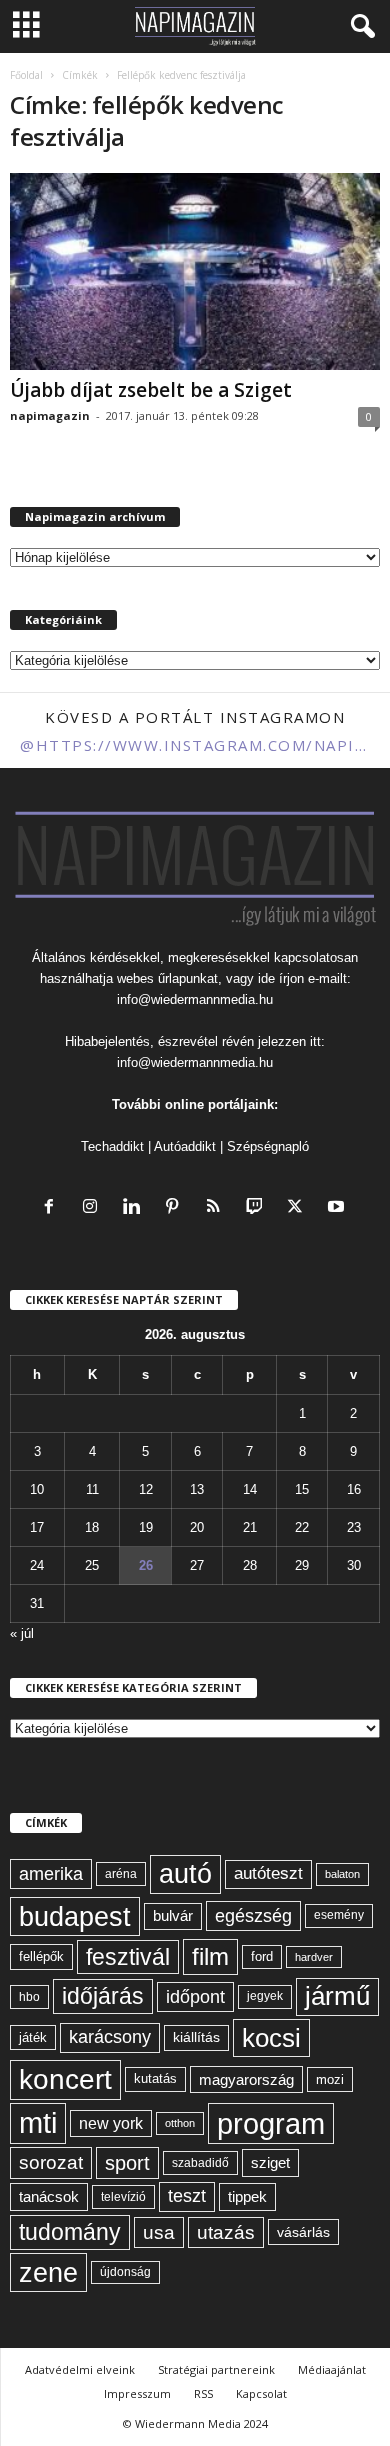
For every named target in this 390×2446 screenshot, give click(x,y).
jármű (337, 1996)
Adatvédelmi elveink (80, 2369)
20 (197, 1527)
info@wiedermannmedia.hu (195, 999)
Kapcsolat (261, 2393)
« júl (22, 1633)
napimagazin (50, 415)
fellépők (41, 1956)
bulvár (173, 1916)
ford (262, 1956)
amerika (51, 1874)
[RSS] (217, 1208)
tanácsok (49, 2196)
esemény (339, 1915)
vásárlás (303, 2232)
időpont (195, 1997)
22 (302, 1527)
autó (185, 1874)
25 (92, 1565)
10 (37, 1489)
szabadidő (200, 2163)
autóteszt (268, 1873)
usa (159, 2232)
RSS (203, 2393)
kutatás (155, 2079)
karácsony (110, 2037)
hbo (29, 1997)
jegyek (265, 1996)
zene (48, 2272)
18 (92, 1527)
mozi (330, 2079)
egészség (253, 1916)
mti (38, 2123)
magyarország (246, 2079)
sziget (270, 2162)
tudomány (70, 2232)
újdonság (125, 2272)
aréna (121, 1873)
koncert (65, 2079)
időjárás (103, 1996)
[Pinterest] (176, 1208)
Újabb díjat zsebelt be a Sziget (151, 390)
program (271, 2123)
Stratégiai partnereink (216, 2369)
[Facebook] (53, 1208)
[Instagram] (94, 1208)
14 (250, 1489)
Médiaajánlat (332, 2369)
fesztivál (128, 1957)
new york (111, 2123)
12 (146, 1489)
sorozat (51, 2162)
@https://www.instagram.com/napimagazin (195, 745)
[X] (299, 1208)
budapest (75, 1916)
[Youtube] (338, 1208)
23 (354, 1527)
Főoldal (26, 75)
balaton (342, 1874)
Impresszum (137, 2393)
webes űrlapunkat (167, 978)
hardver (314, 1957)
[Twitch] (258, 1208)
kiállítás (196, 2037)
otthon (180, 2123)
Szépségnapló (268, 1146)
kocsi (271, 2038)
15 (302, 1489)
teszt (187, 2196)
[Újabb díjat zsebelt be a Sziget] (195, 271)
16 (354, 1489)
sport (127, 2163)
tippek (247, 2196)
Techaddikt (112, 1146)
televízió (123, 2196)
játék (33, 2037)
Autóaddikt (185, 1146)
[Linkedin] (135, 1208)
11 (92, 1489)
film (210, 1956)
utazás (226, 2232)
